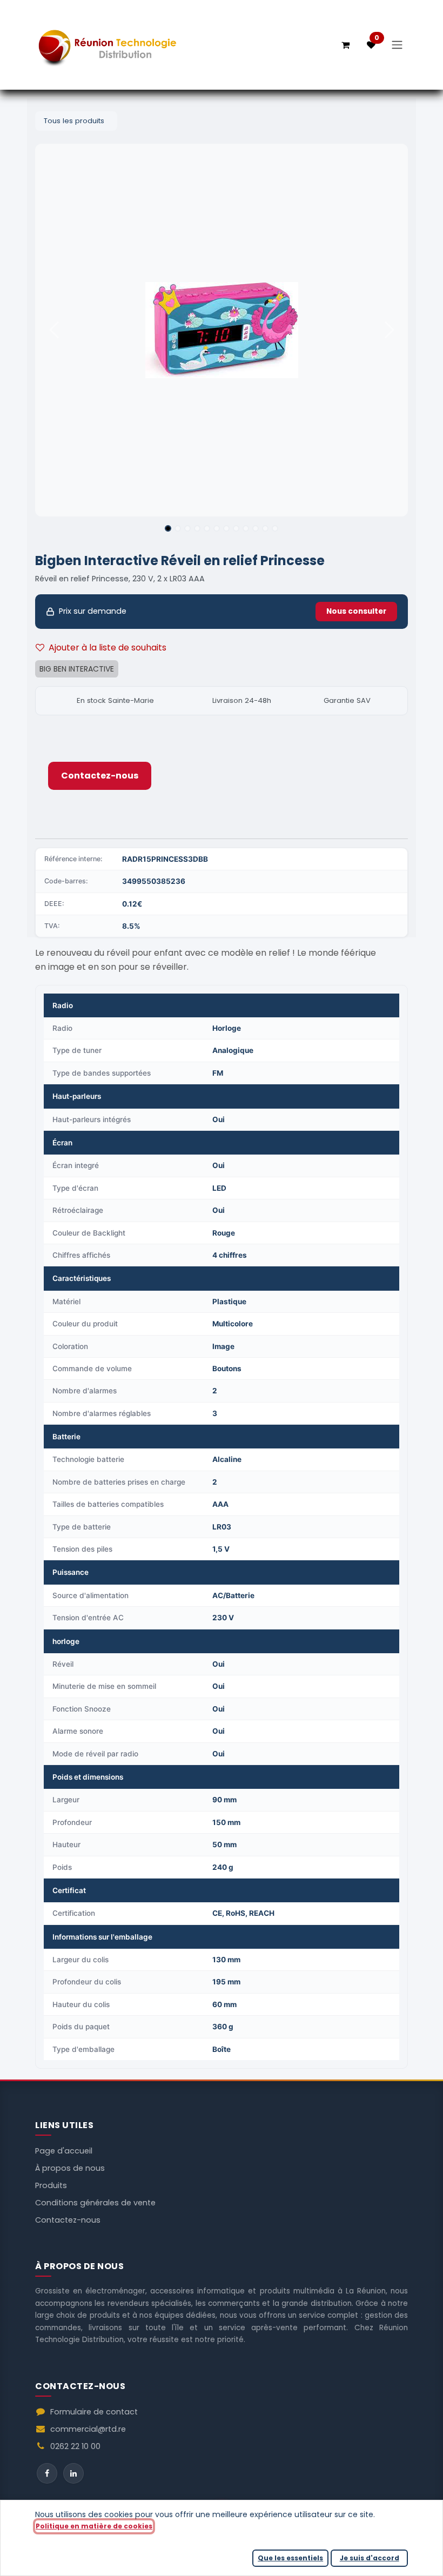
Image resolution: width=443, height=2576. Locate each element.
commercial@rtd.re (88, 2429)
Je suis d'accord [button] (370, 2558)
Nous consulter (356, 611)
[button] (54, 330)
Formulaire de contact (94, 2412)
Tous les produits (74, 121)
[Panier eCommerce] (345, 45)
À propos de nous (70, 2168)
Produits (51, 2185)
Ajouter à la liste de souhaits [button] (108, 648)
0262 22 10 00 (75, 2446)
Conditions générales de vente (95, 2203)
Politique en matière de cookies (94, 2526)
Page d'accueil (64, 2151)
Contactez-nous (100, 776)
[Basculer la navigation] (397, 45)
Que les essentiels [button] (290, 2558)
